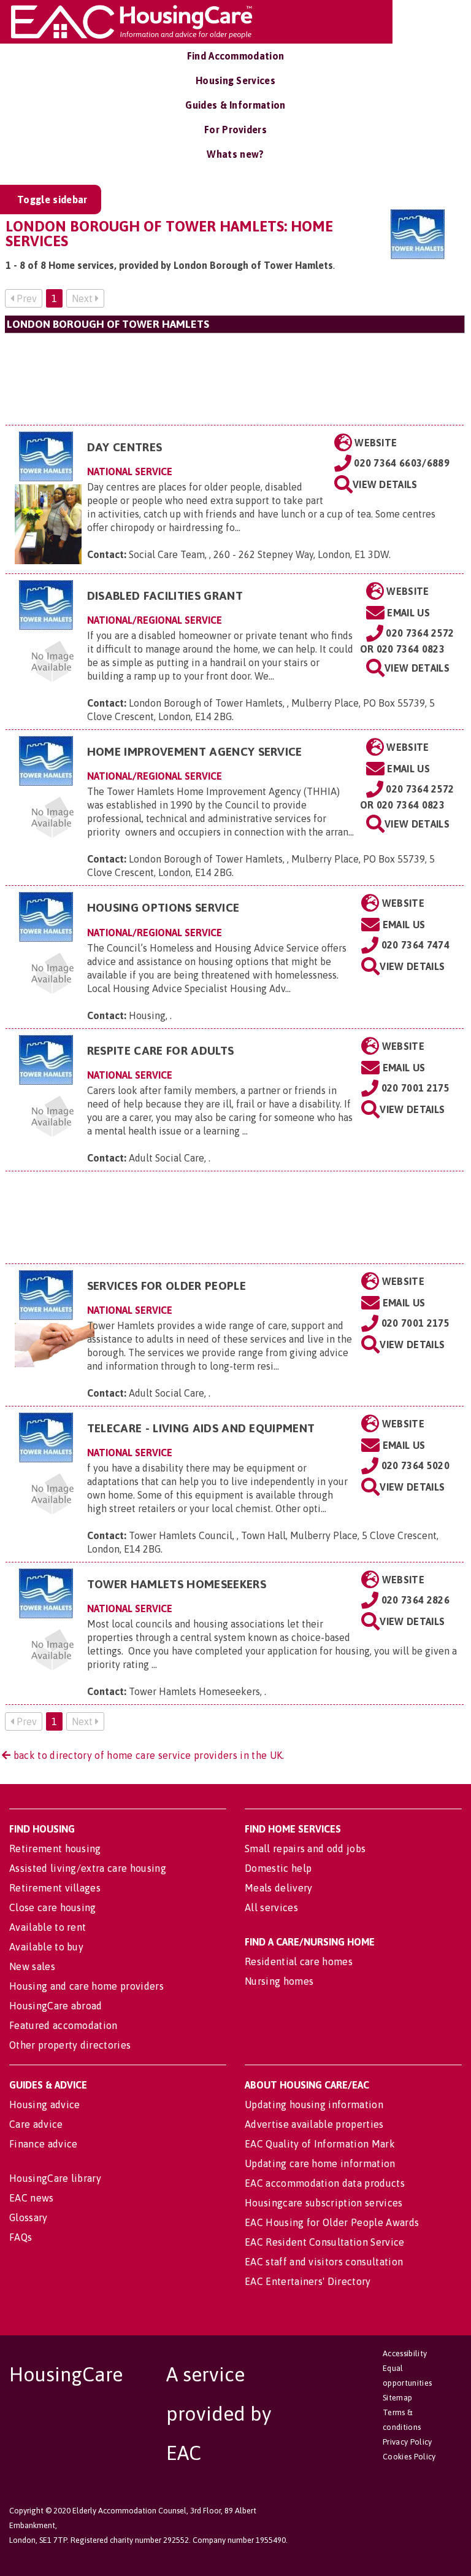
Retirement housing (55, 1849)
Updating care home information (320, 2163)
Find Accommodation (236, 56)
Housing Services (235, 80)
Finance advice (43, 2144)
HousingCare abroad (56, 2006)
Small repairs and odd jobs (305, 1849)
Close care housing (53, 1907)
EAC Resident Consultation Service (325, 2242)
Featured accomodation (63, 2025)
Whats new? (235, 154)
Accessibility (405, 2353)
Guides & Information (235, 105)
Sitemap (397, 2398)
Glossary (29, 2217)
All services (271, 1907)
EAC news (32, 2198)
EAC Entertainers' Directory (308, 2281)
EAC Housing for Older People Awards (332, 2222)
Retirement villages (55, 1888)
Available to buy (46, 1947)
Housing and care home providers (86, 1986)
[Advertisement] (235, 379)
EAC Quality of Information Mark (320, 2144)
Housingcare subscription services (324, 2203)
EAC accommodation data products (325, 2183)
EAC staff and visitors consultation (324, 2262)
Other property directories (70, 2045)
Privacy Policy (407, 2442)
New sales (32, 1966)
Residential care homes (299, 1961)
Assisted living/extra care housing (88, 1868)
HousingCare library (55, 2178)
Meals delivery (278, 1888)
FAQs (21, 2237)
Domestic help (278, 1868)
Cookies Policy (409, 2457)
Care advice (36, 2124)
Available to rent (48, 1927)
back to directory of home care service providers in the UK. (147, 1755)
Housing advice (44, 2105)
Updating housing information (314, 2105)
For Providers (235, 130)
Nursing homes (279, 1981)
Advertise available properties (314, 2124)
